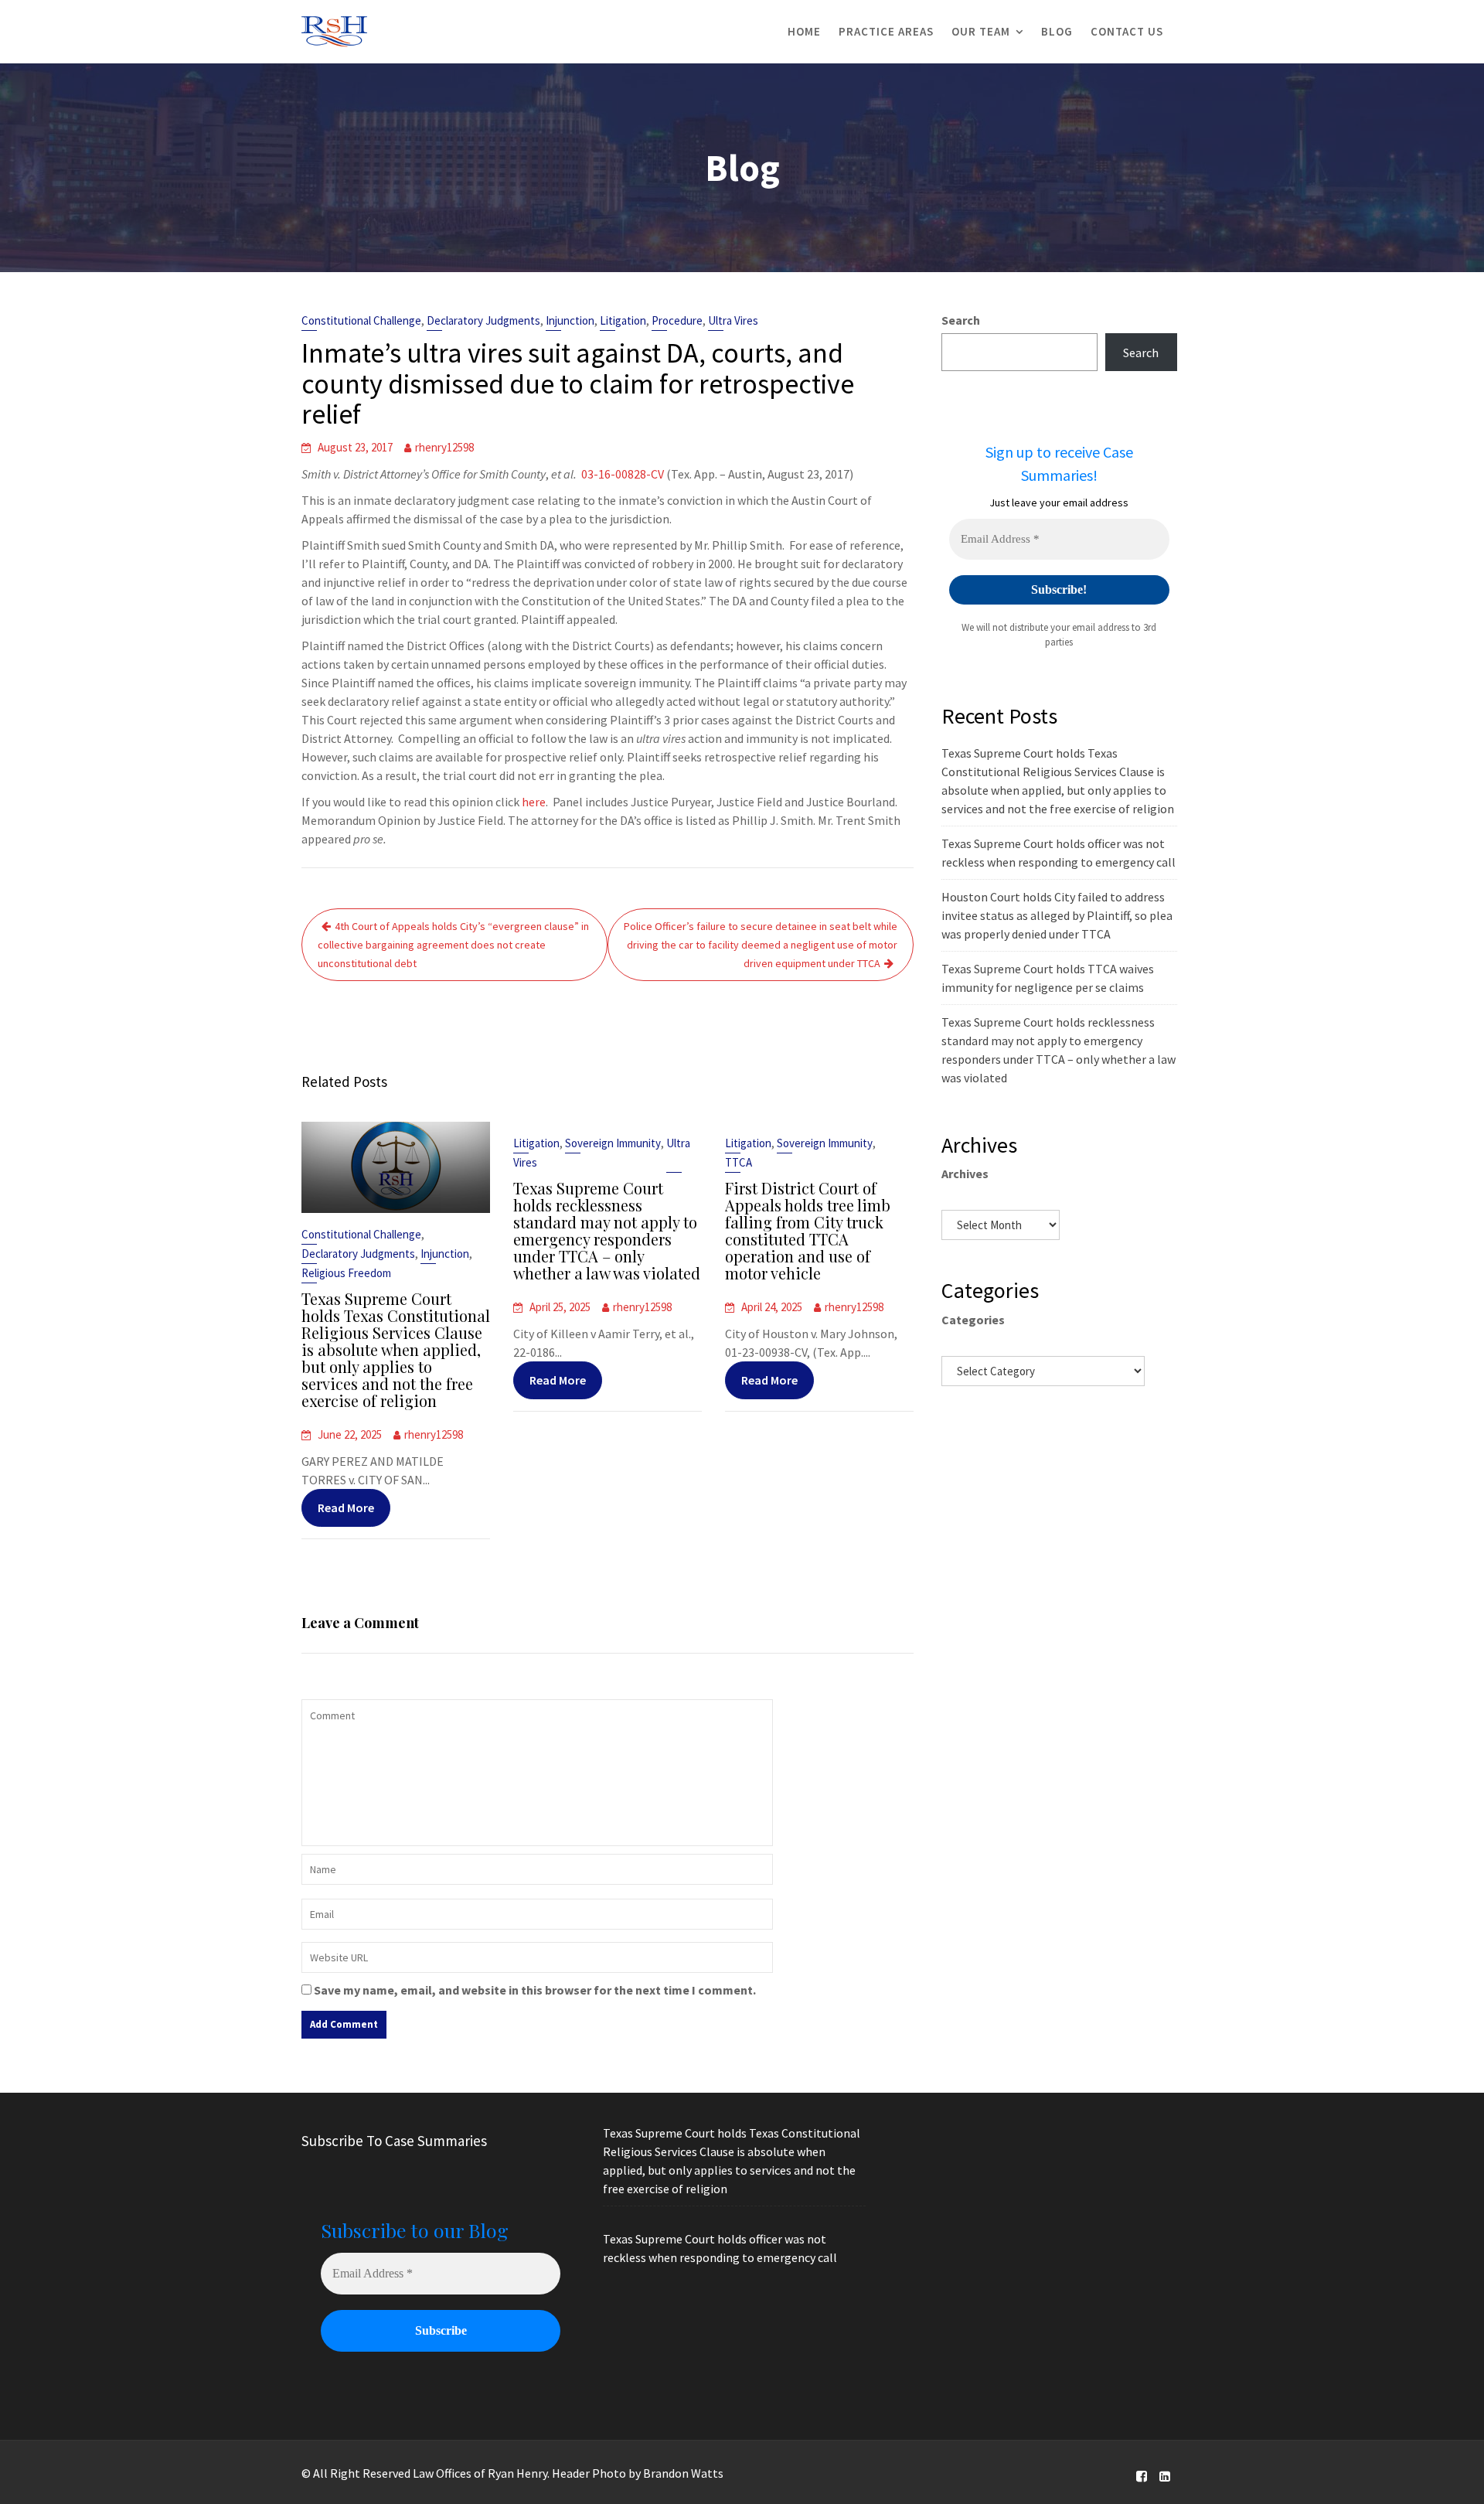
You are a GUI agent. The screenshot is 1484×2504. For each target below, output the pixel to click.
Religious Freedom (346, 1273)
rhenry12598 (444, 447)
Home (804, 31)
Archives (965, 1174)
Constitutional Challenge (361, 320)
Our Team (981, 31)
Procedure (677, 320)
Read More (346, 1508)
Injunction (570, 320)
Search (961, 320)
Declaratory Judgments (483, 320)
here (533, 802)
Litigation (623, 320)
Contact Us (1127, 31)
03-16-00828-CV (623, 474)
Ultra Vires (733, 320)
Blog (1057, 31)
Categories (973, 1320)
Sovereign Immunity (613, 1143)
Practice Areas (886, 31)
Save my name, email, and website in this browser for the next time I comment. (535, 1990)
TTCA (739, 1162)
